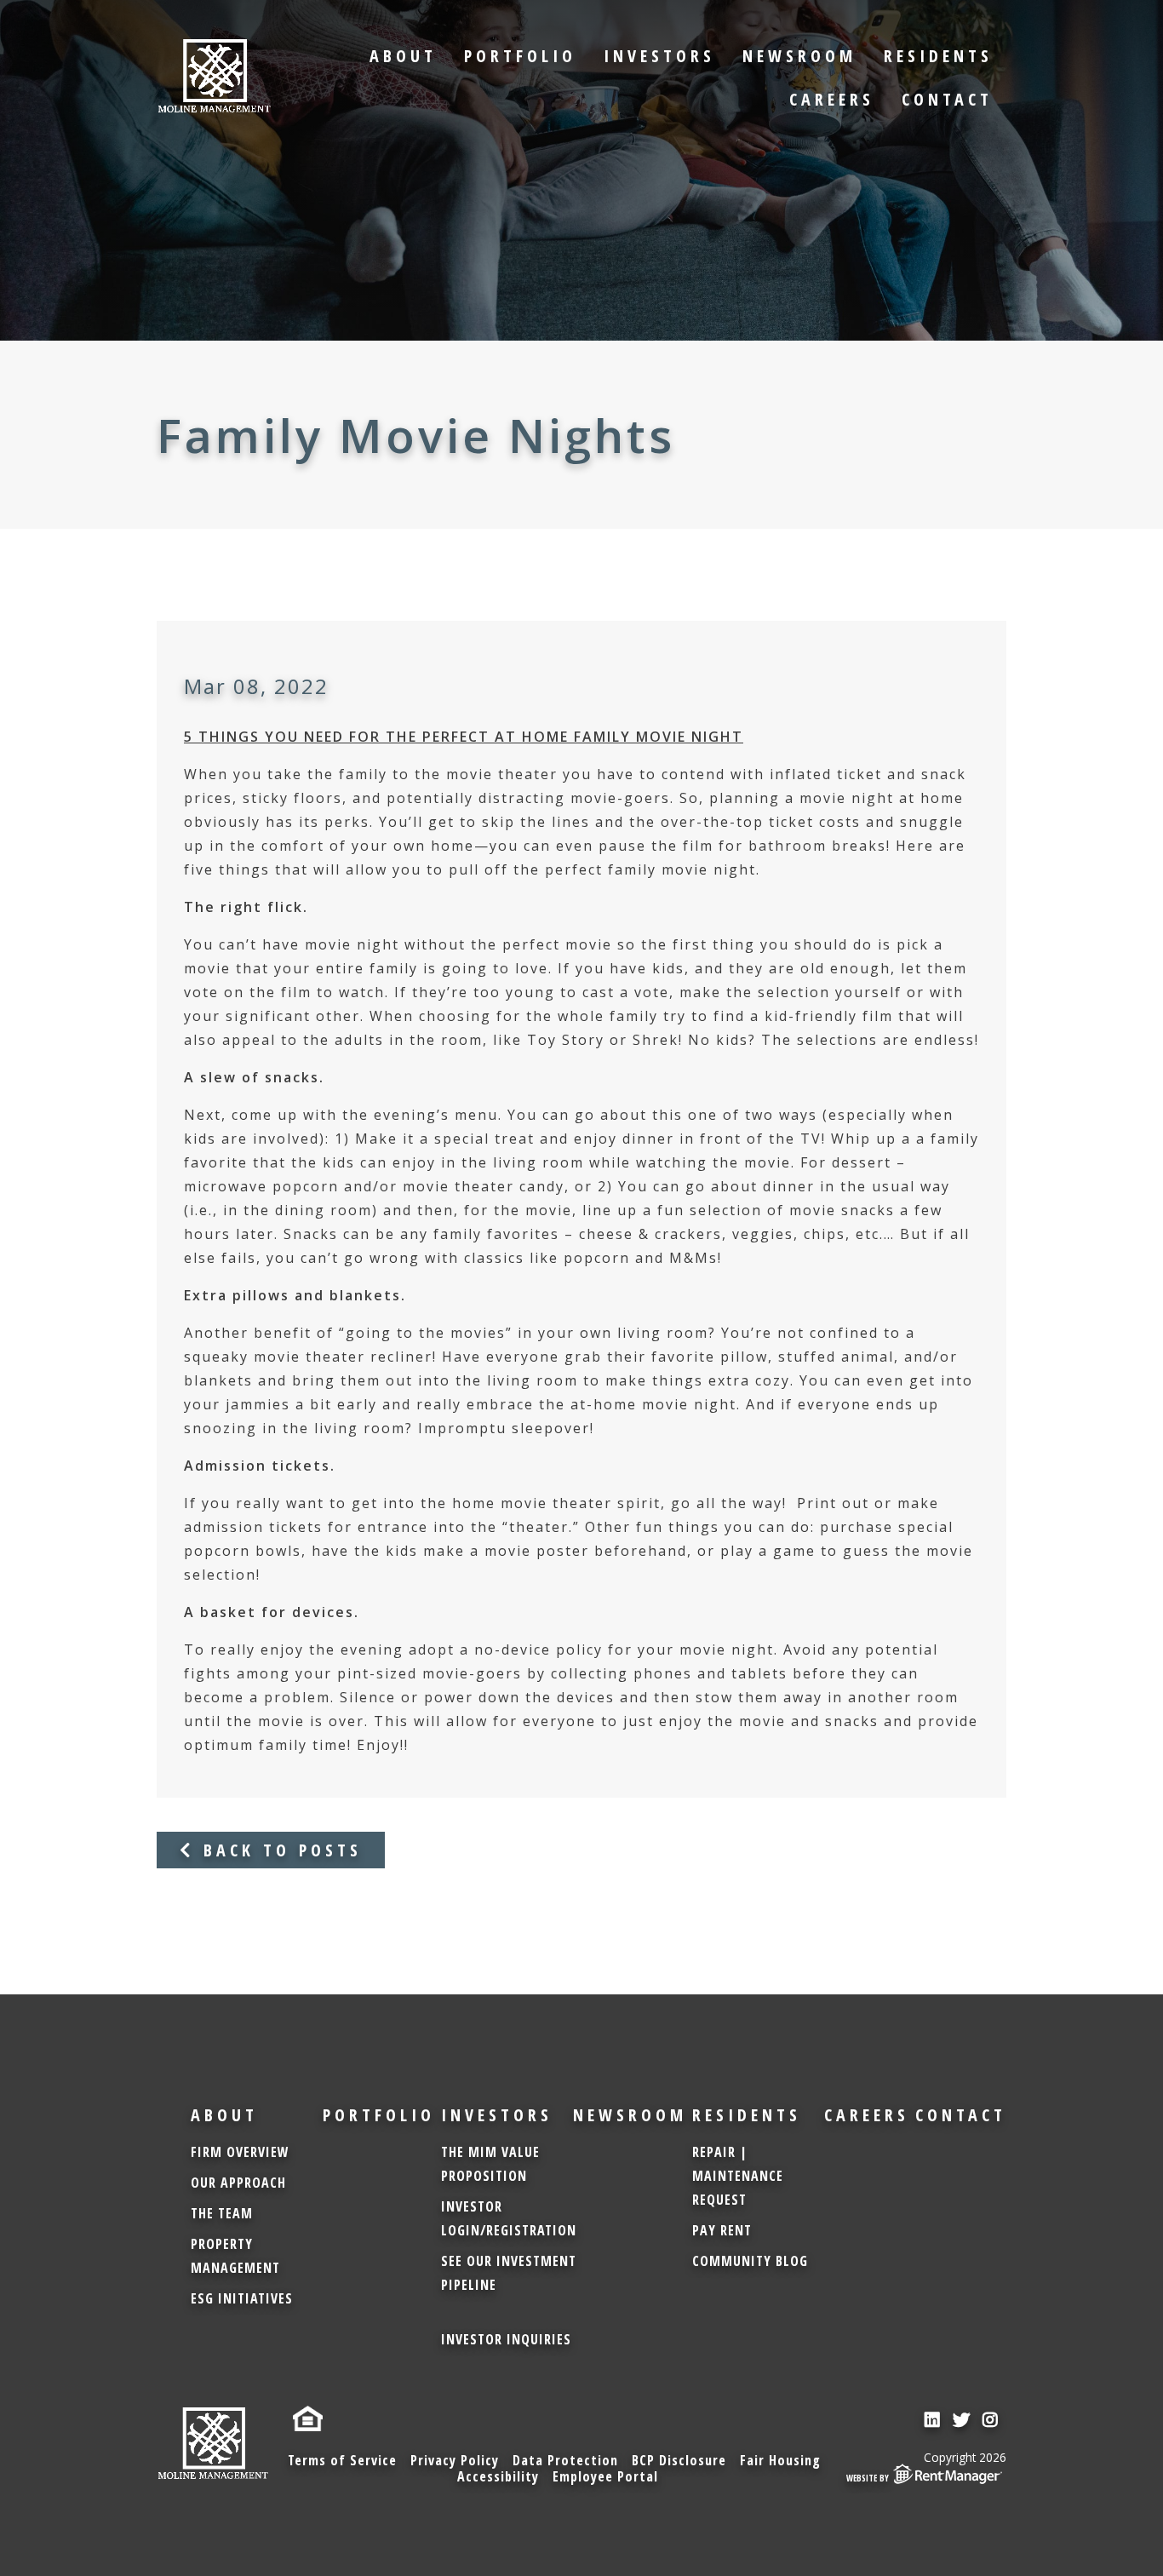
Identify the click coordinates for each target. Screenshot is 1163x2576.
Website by (868, 2478)
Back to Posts (278, 1850)
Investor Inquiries (506, 2339)
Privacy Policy (455, 2460)
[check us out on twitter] (963, 2420)
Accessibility (498, 2476)
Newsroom (799, 56)
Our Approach (238, 2183)
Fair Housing (780, 2460)
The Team (222, 2213)
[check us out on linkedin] (934, 2420)
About (403, 56)
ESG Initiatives (242, 2298)
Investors (659, 56)
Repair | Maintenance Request (738, 2176)
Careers (832, 99)
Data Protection (565, 2460)
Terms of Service (342, 2460)
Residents (938, 56)
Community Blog (750, 2261)
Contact (947, 99)
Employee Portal (605, 2476)
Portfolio (520, 56)
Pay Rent (722, 2230)
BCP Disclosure (679, 2460)
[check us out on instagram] (992, 2420)
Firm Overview (240, 2152)
